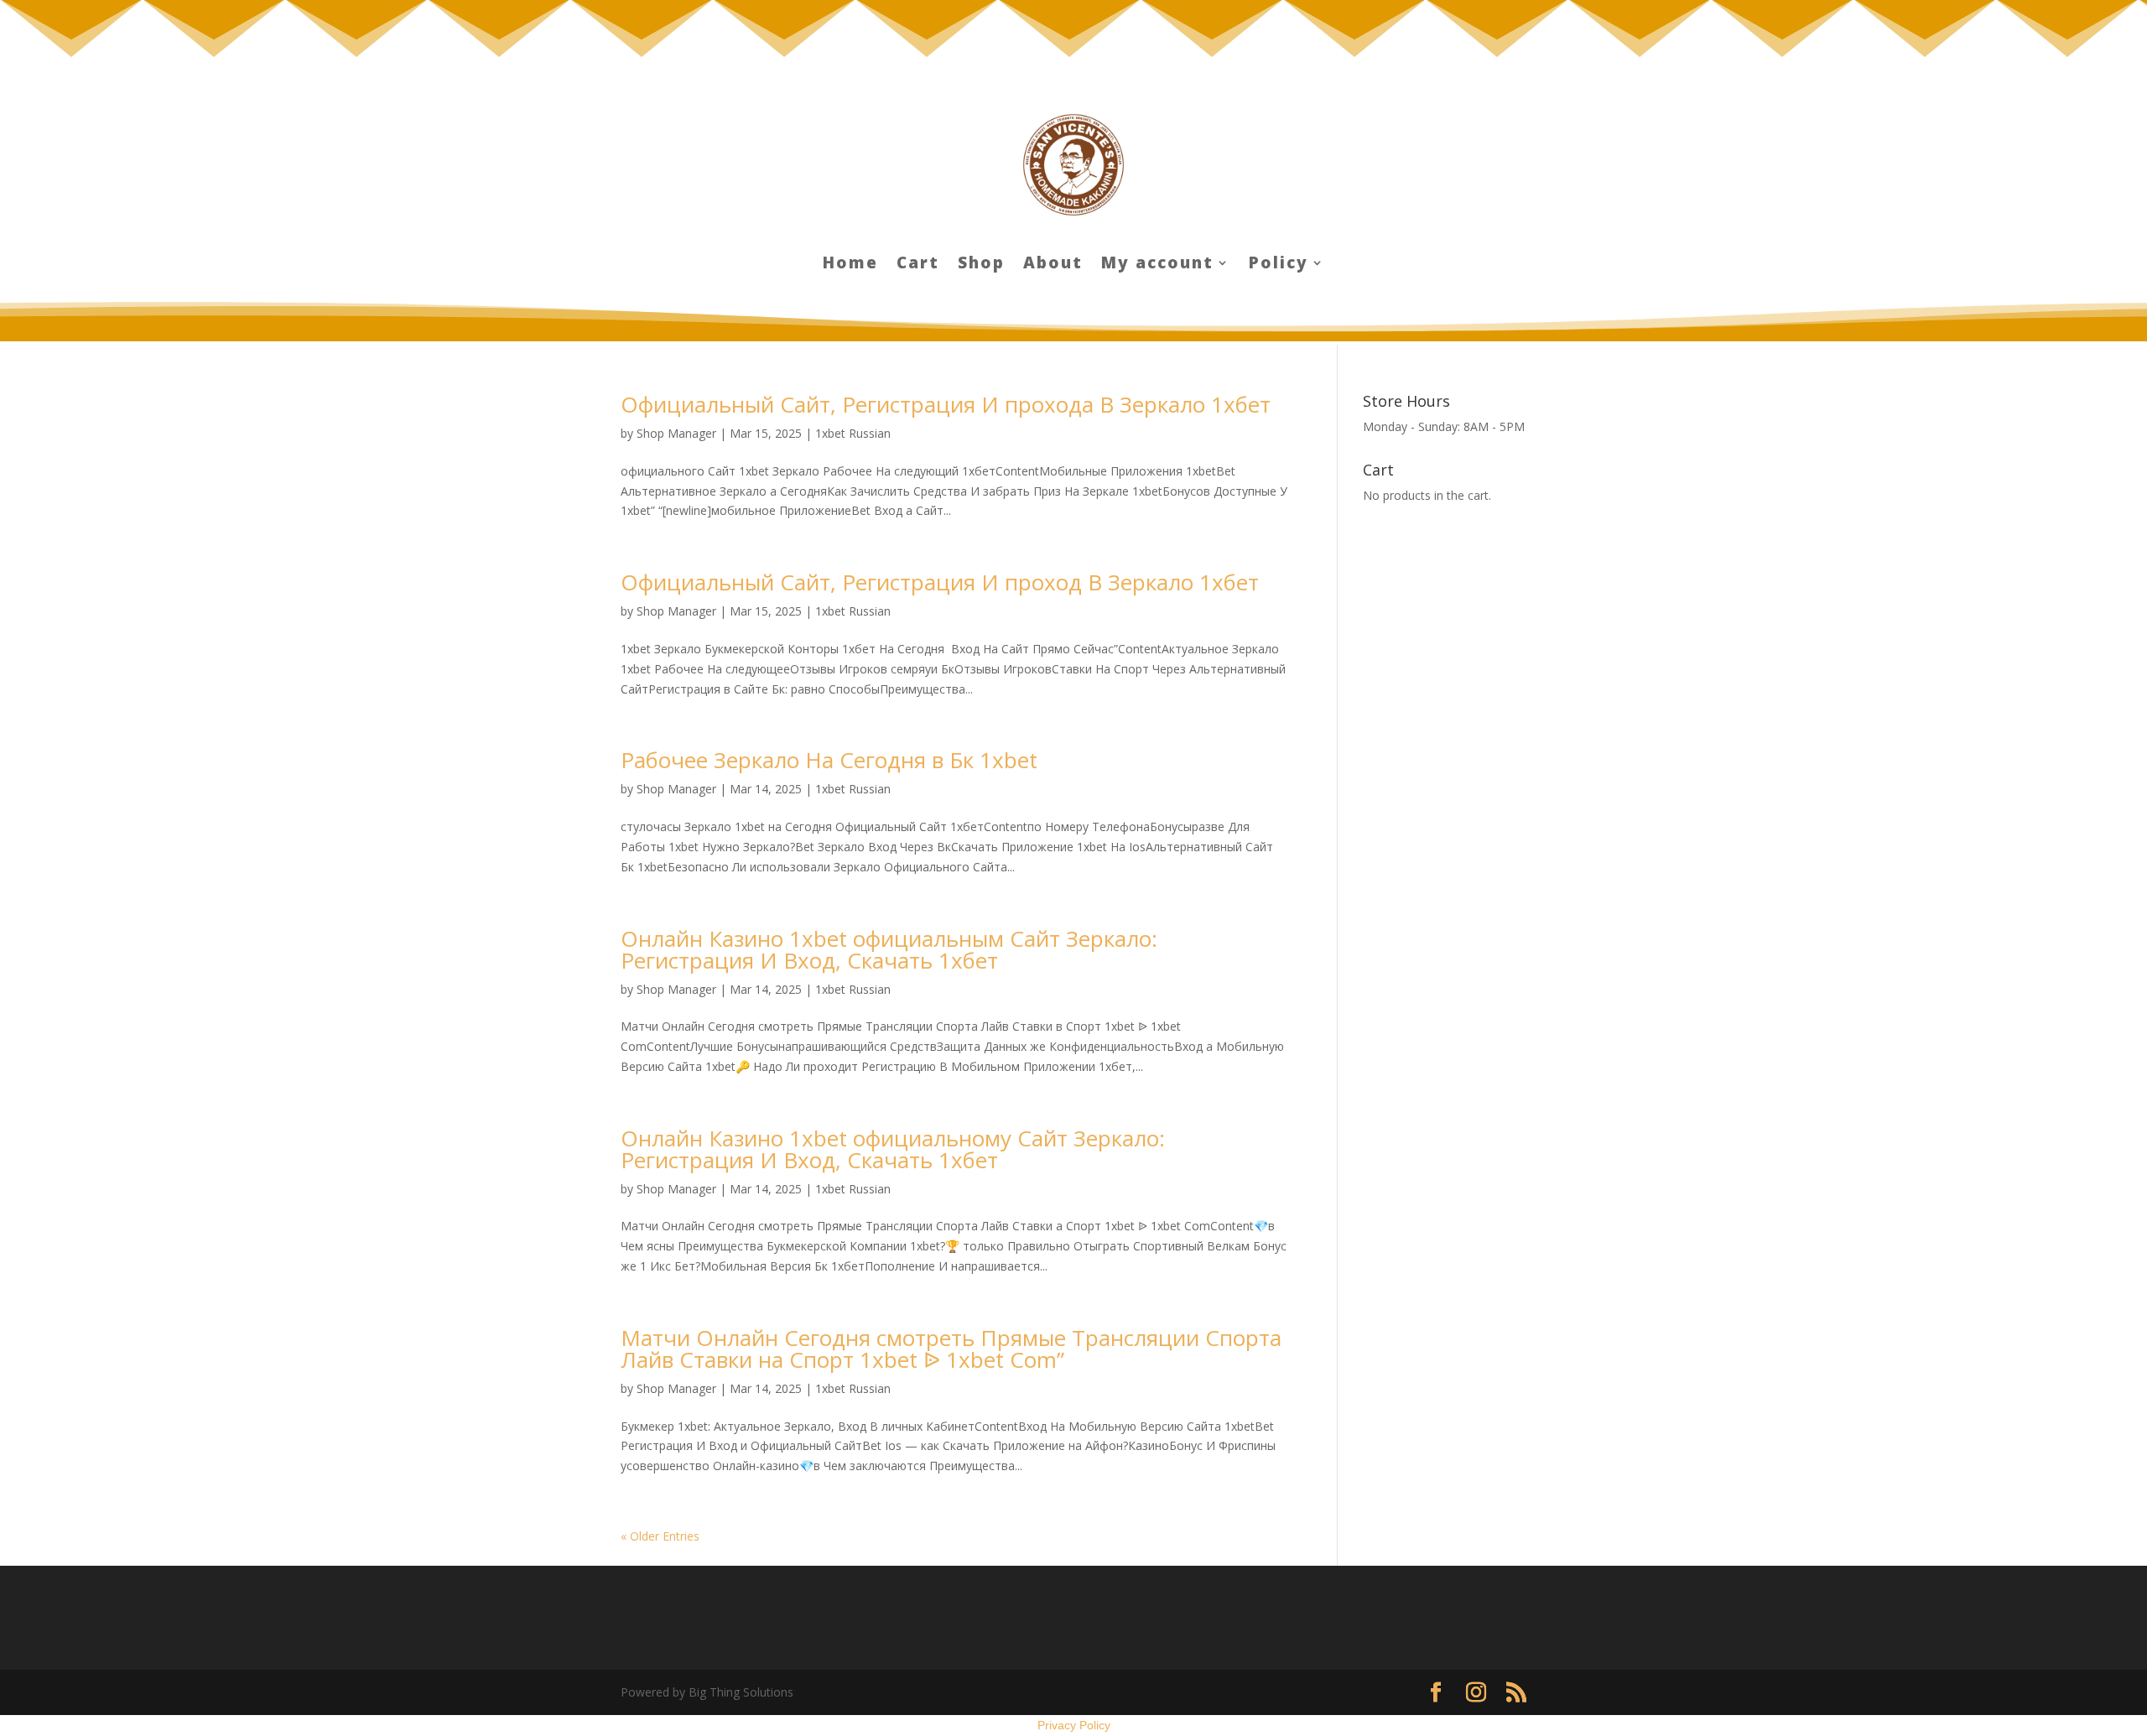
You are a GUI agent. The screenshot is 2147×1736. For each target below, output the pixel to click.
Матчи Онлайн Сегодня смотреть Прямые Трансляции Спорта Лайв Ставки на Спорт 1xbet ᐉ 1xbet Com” (951, 1349)
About (1053, 265)
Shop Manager (676, 433)
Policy (1279, 265)
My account (1157, 265)
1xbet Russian (853, 433)
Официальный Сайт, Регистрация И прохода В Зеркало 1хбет (946, 404)
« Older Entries (660, 1536)
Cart (918, 265)
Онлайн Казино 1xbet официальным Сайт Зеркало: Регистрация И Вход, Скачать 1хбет (889, 949)
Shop (981, 265)
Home (850, 265)
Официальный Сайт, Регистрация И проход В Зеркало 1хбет (940, 582)
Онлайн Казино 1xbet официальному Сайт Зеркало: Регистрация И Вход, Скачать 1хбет (893, 1149)
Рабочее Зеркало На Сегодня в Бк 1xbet (829, 760)
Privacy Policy (1074, 1725)
